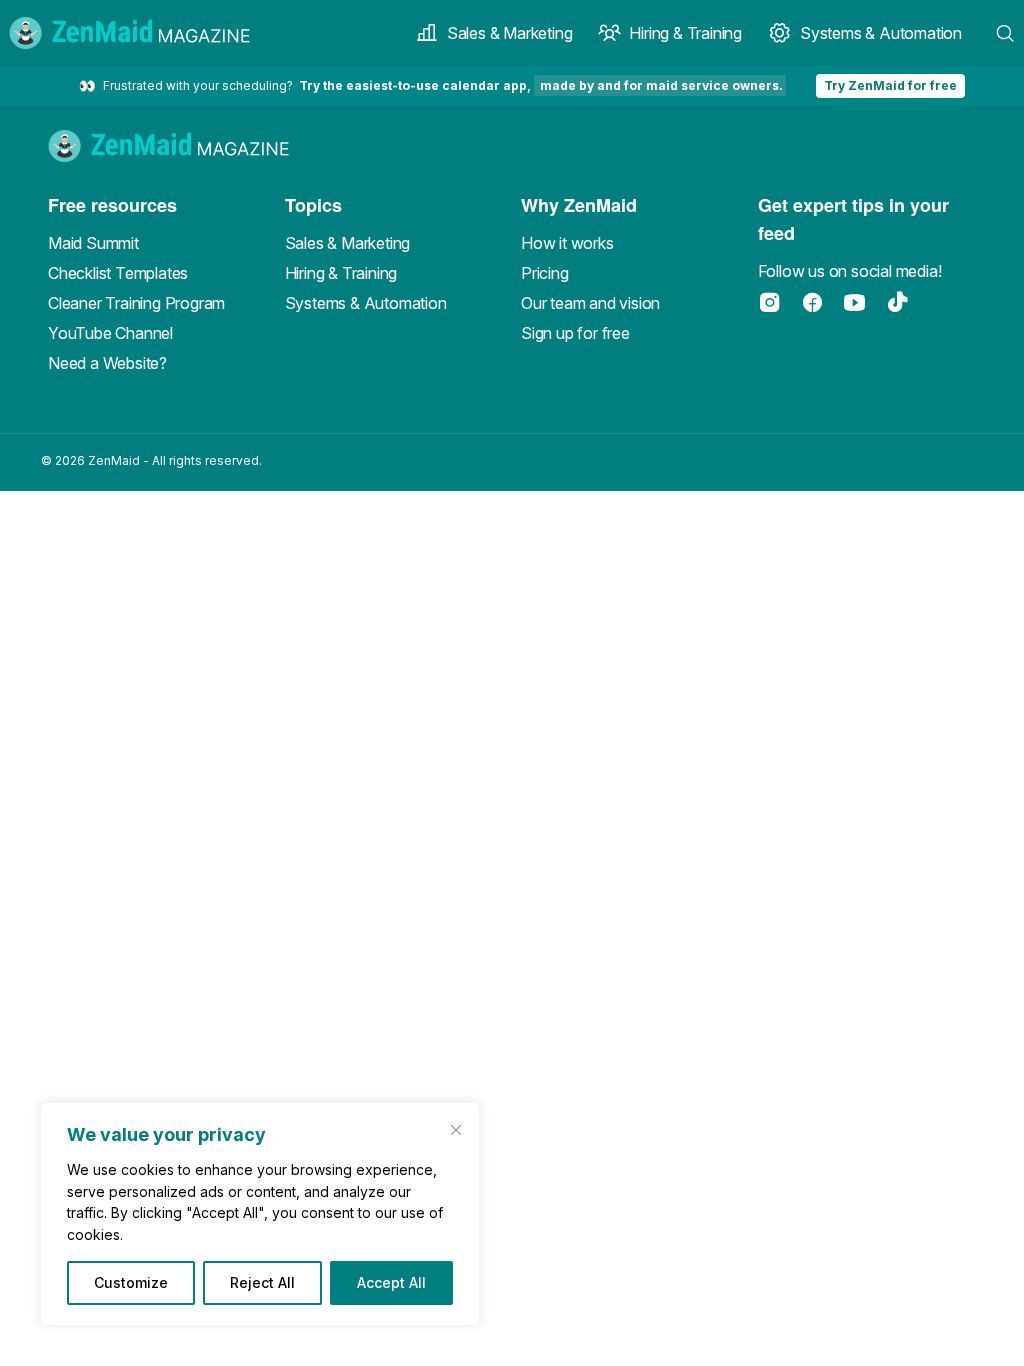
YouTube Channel (110, 333)
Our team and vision (590, 303)
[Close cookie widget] (456, 1130)
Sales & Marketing (510, 33)
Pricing (545, 273)
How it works (567, 243)
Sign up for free (575, 333)
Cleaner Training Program (136, 303)
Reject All (262, 1282)
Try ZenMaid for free (890, 85)
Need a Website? (107, 363)
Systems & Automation (881, 33)
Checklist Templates (118, 273)
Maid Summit (93, 243)
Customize (131, 1282)
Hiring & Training (685, 33)
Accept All (391, 1282)
